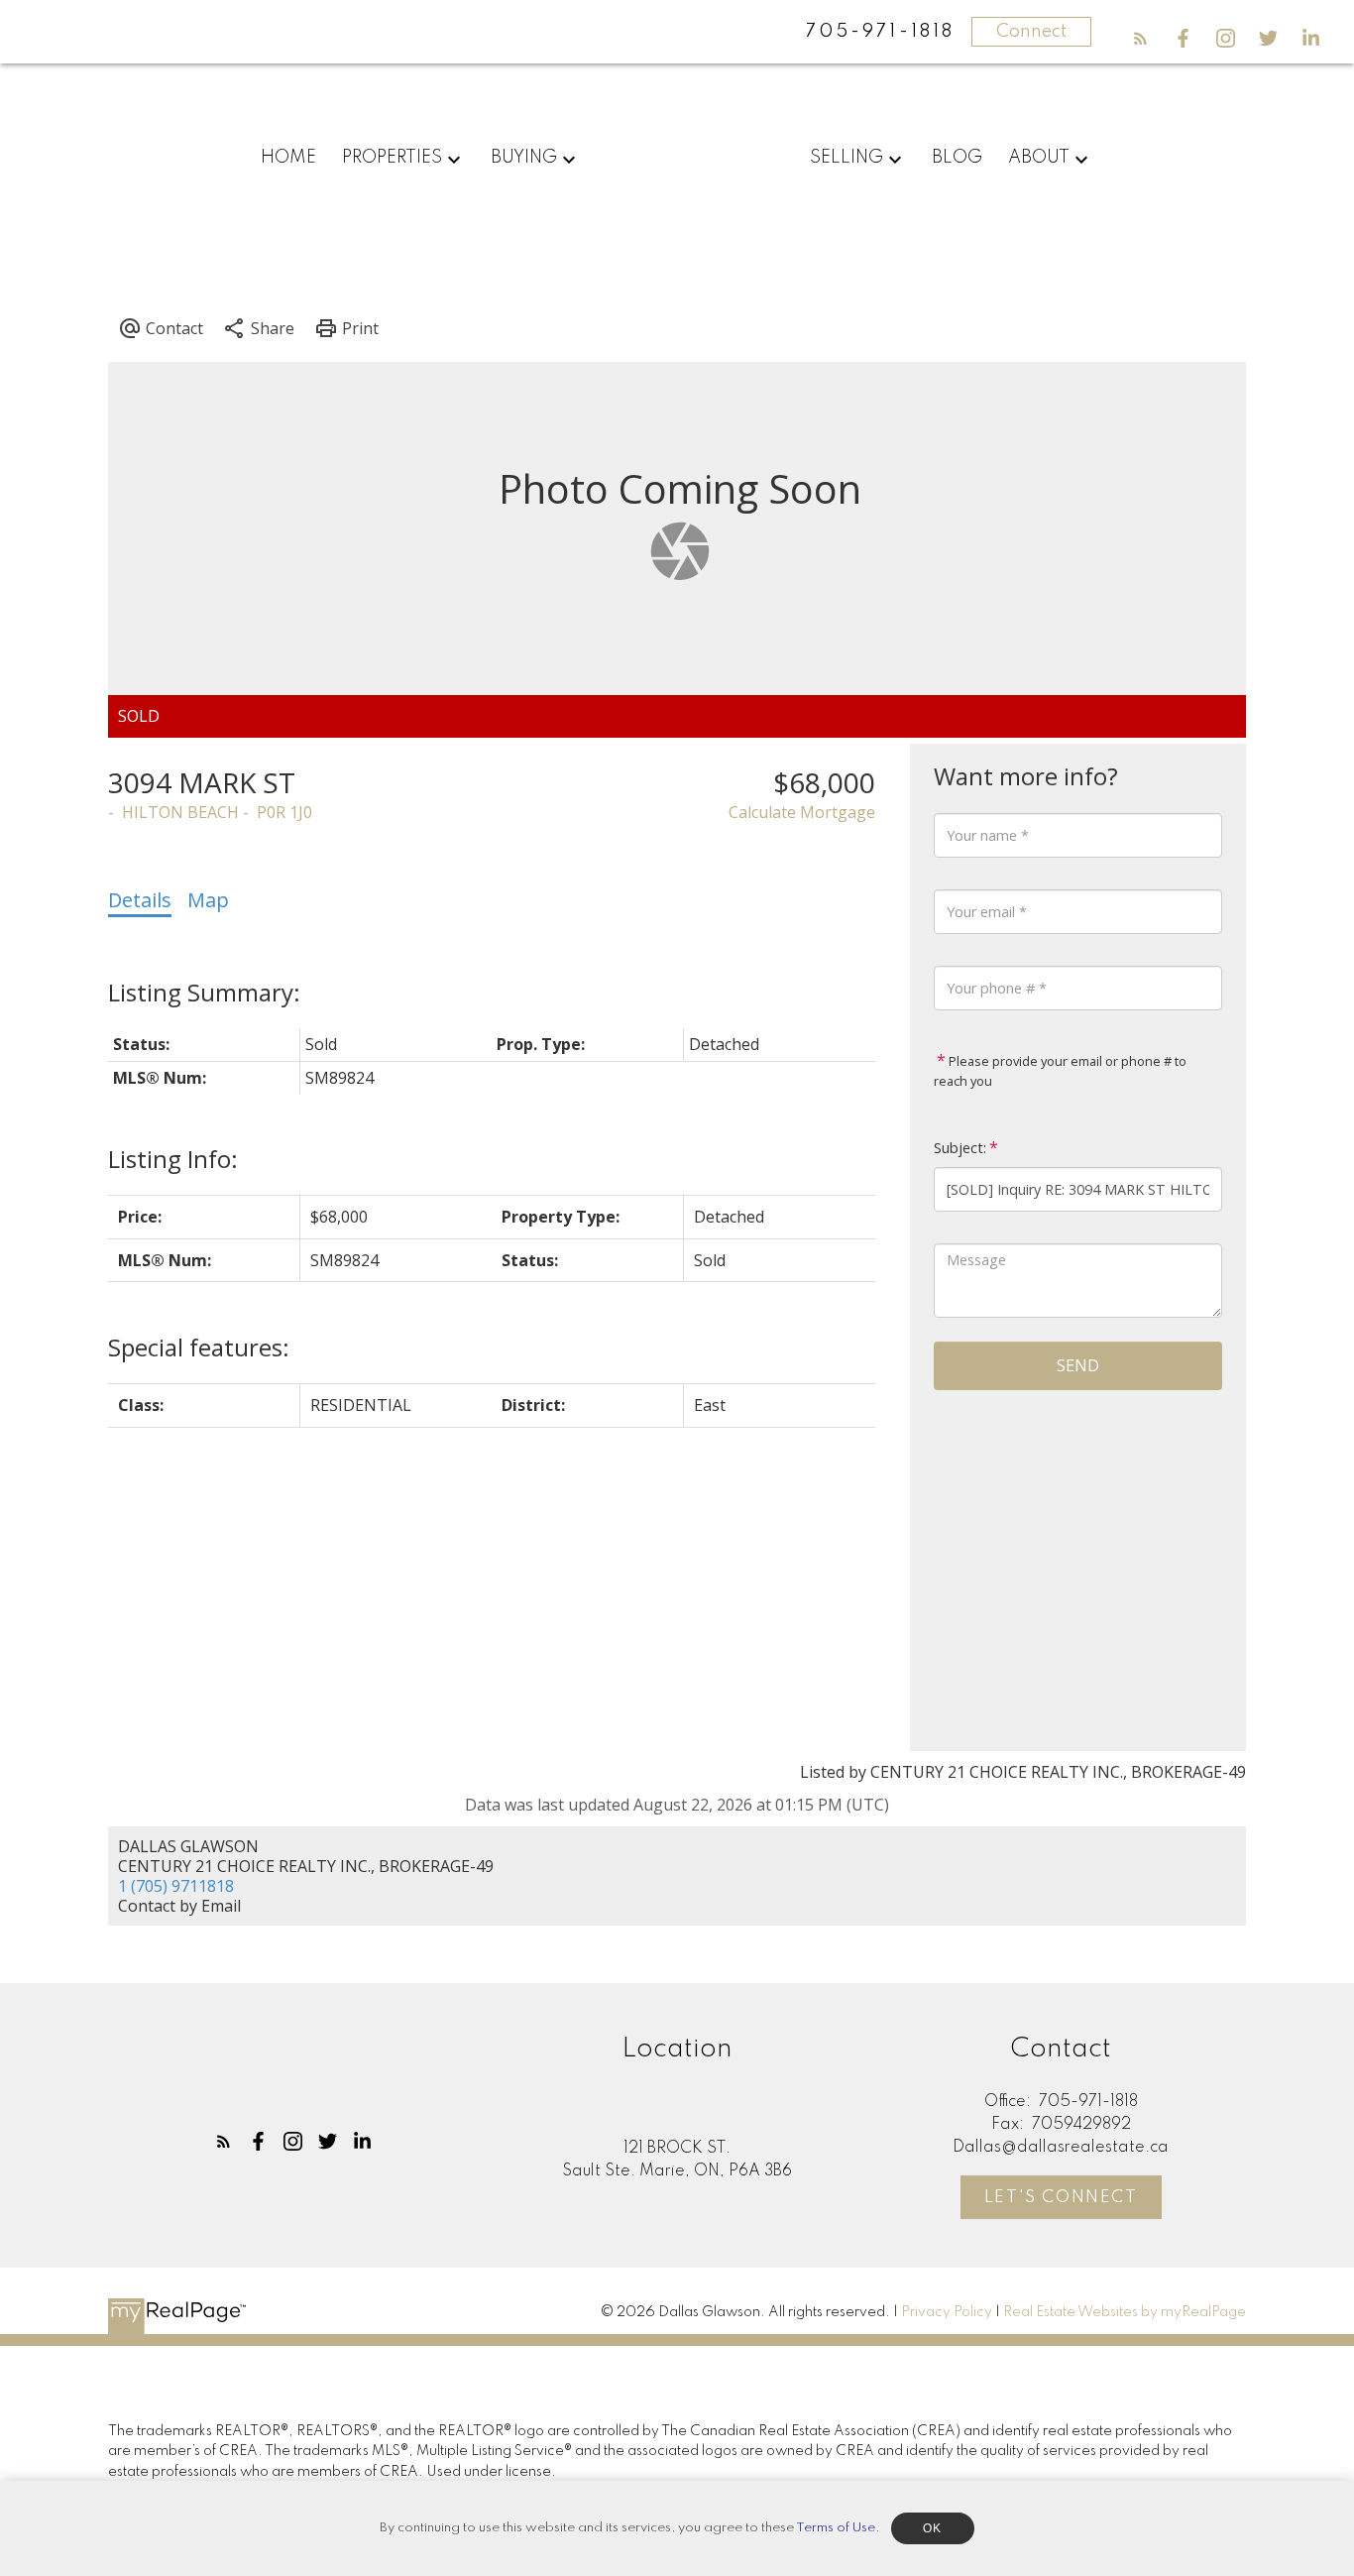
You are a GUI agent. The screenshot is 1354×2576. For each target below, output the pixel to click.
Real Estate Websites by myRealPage (1125, 2312)
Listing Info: (173, 1159)
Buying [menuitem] (524, 158)
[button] (1140, 38)
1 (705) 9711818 (176, 1886)
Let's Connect (1061, 2198)
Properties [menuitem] (392, 158)
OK (933, 2528)
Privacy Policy (947, 2312)
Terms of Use (836, 2528)
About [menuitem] (1039, 158)
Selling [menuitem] (846, 158)
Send (1078, 1365)
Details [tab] (140, 900)
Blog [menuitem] (957, 158)
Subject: (960, 1148)
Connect (1031, 32)
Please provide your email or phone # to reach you (1060, 1071)
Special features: (199, 1347)
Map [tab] (208, 900)
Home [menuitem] (288, 158)
